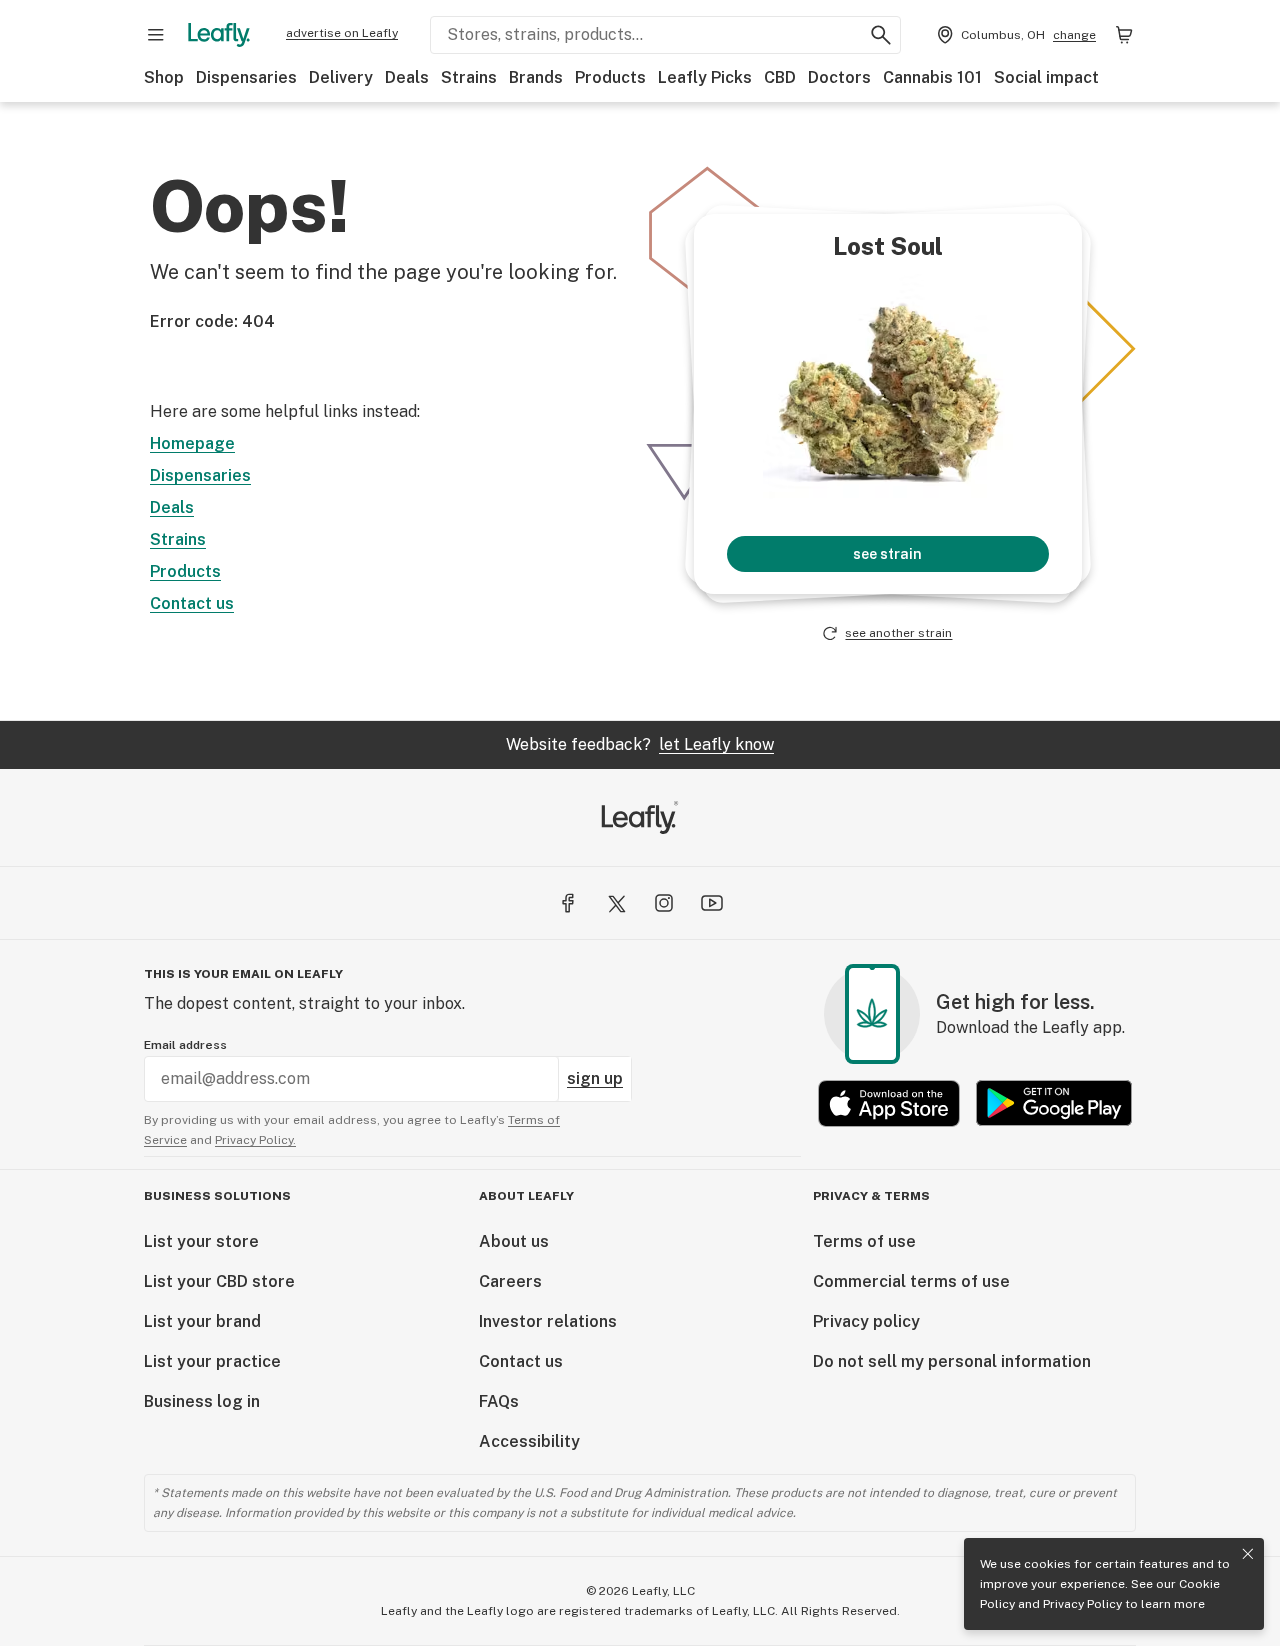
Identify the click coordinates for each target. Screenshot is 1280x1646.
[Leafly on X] (616, 903)
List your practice (212, 1361)
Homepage (192, 443)
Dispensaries (246, 77)
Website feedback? (640, 744)
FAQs (499, 1401)
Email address (185, 1045)
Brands (536, 77)
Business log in (202, 1401)
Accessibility (529, 1441)
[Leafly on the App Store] (889, 1103)
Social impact (1046, 77)
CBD (780, 77)
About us (514, 1241)
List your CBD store (219, 1281)
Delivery (341, 77)
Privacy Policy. (255, 1140)
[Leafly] (219, 35)
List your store (201, 1241)
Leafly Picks (705, 77)
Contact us (192, 603)
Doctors (839, 77)
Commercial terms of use (911, 1281)
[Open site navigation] (156, 35)
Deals (407, 77)
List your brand (202, 1321)
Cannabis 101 (932, 77)
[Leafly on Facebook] (568, 903)
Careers (510, 1281)
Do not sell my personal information (952, 1361)
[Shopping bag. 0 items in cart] (1124, 35)
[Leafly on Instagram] (664, 903)
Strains (469, 77)
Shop (164, 77)
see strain (887, 554)
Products (610, 77)
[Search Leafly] (881, 35)
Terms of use (864, 1241)
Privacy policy (866, 1321)
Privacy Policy (1082, 1604)
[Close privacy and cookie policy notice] (1248, 1554)
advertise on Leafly (342, 33)
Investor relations (548, 1321)
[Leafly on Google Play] (1054, 1103)
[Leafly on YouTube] (712, 903)
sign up (595, 1078)
